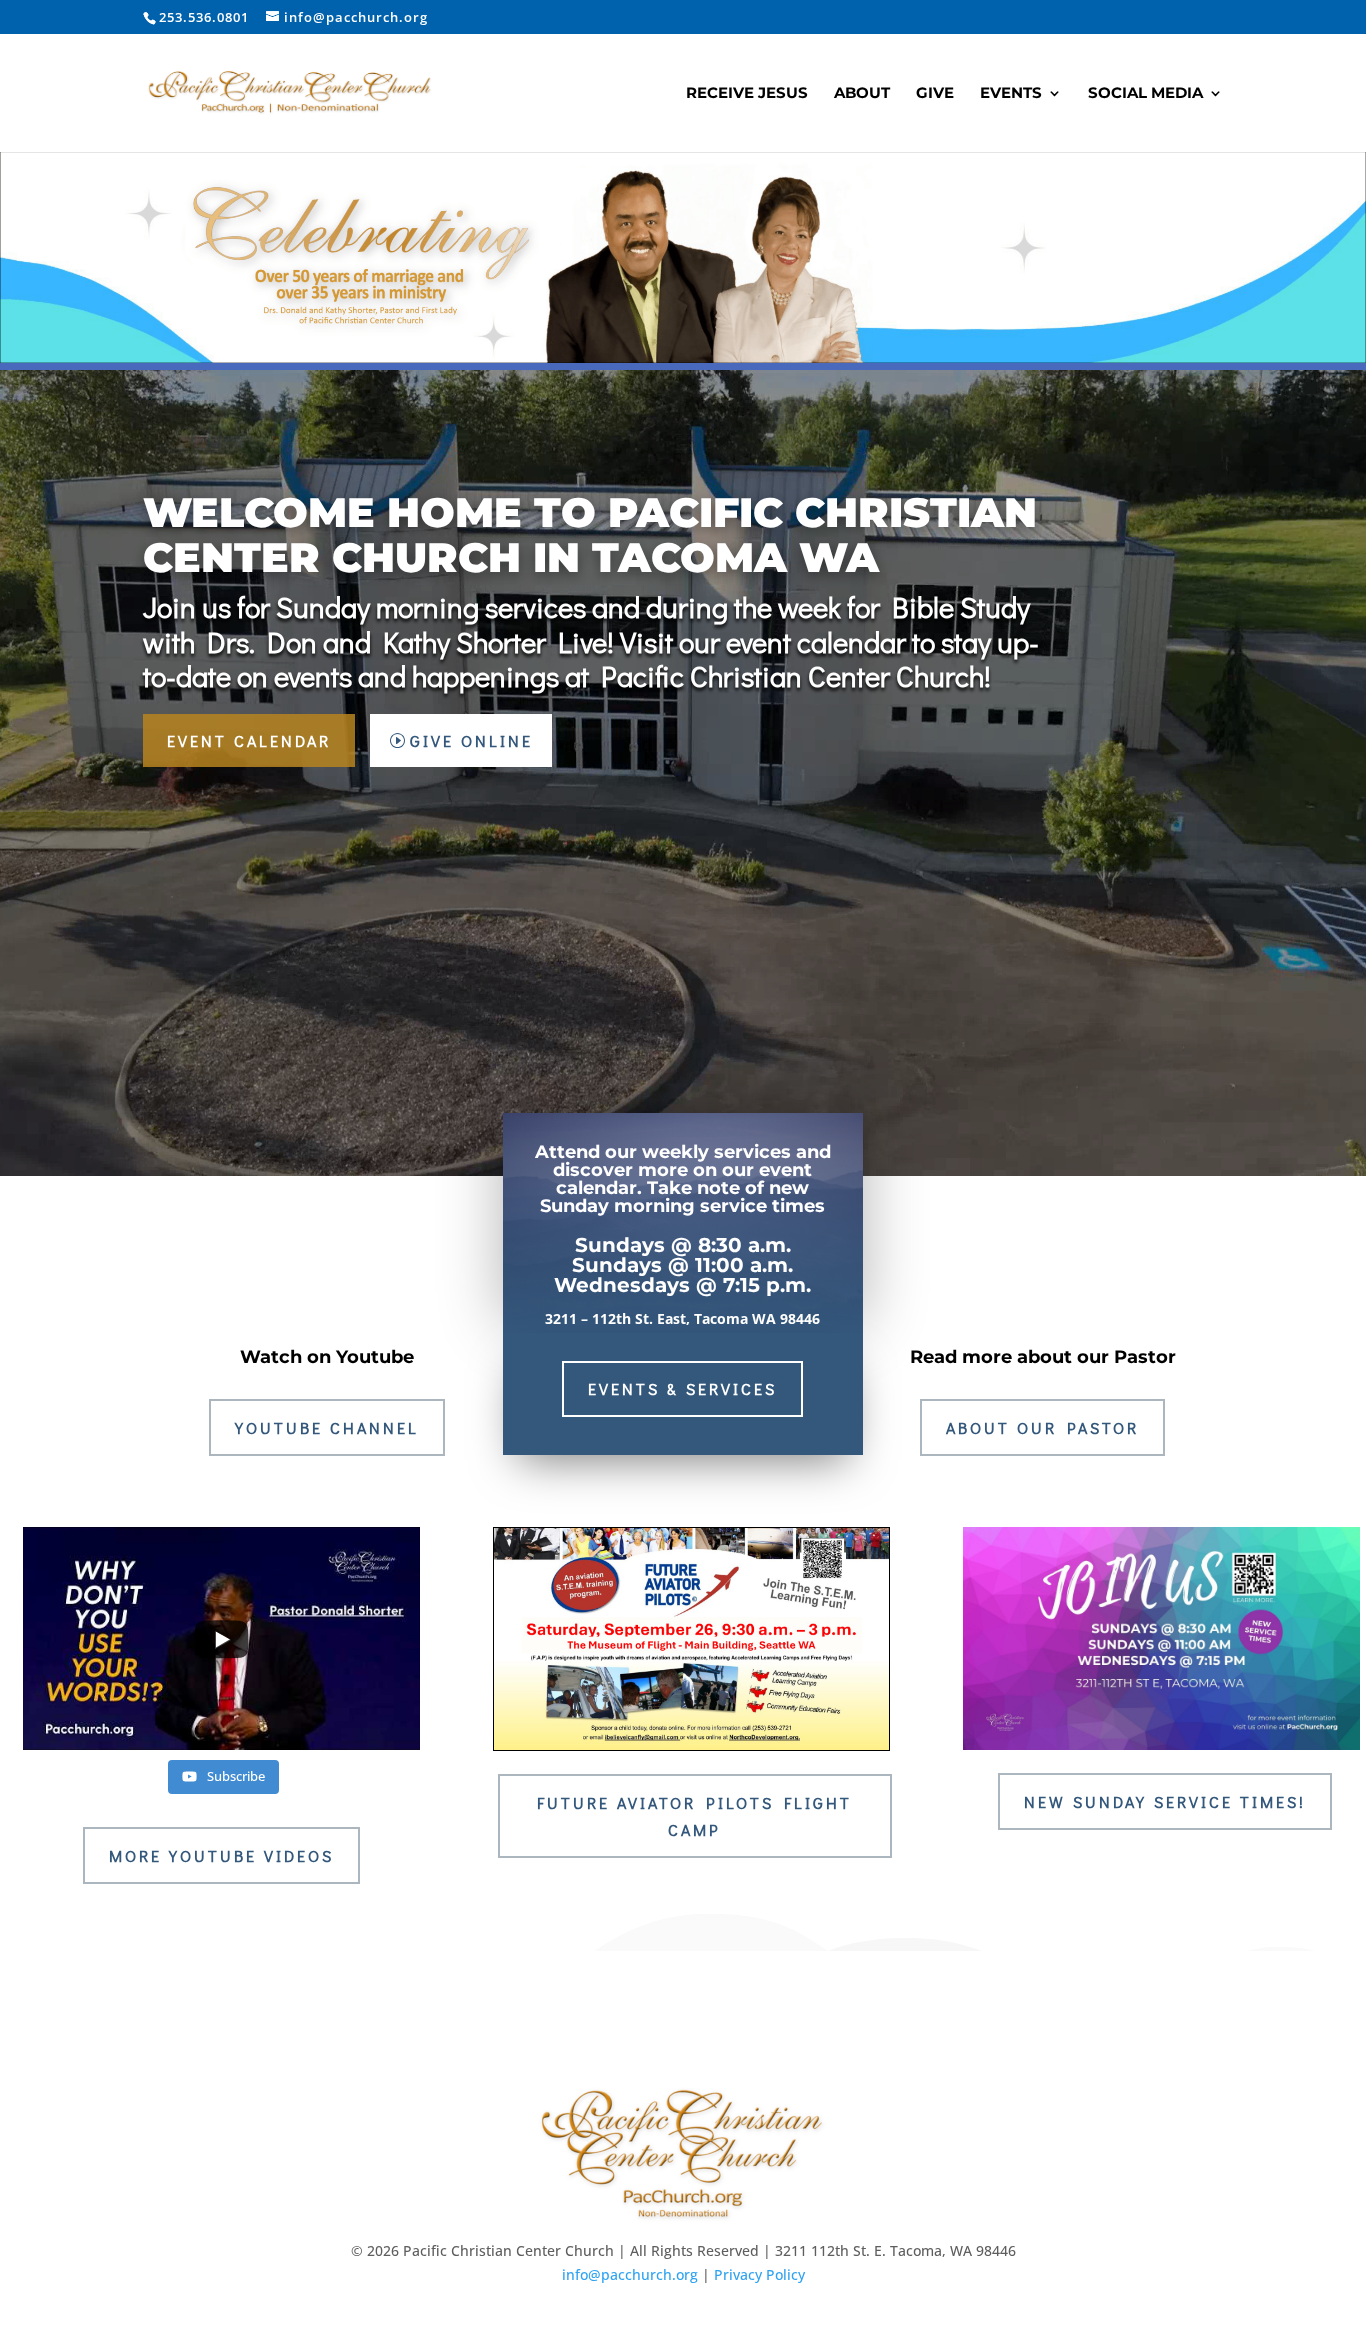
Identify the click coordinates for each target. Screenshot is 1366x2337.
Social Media (1145, 94)
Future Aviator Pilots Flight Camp (694, 1816)
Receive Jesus (747, 94)
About (862, 94)
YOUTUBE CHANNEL (327, 1427)
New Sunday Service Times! (1165, 1801)
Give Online (471, 740)
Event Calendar (249, 740)
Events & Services (682, 1388)
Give (935, 94)
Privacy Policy (759, 2274)
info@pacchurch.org (630, 2274)
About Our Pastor (1042, 1427)
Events (1011, 94)
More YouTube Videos (221, 1855)
